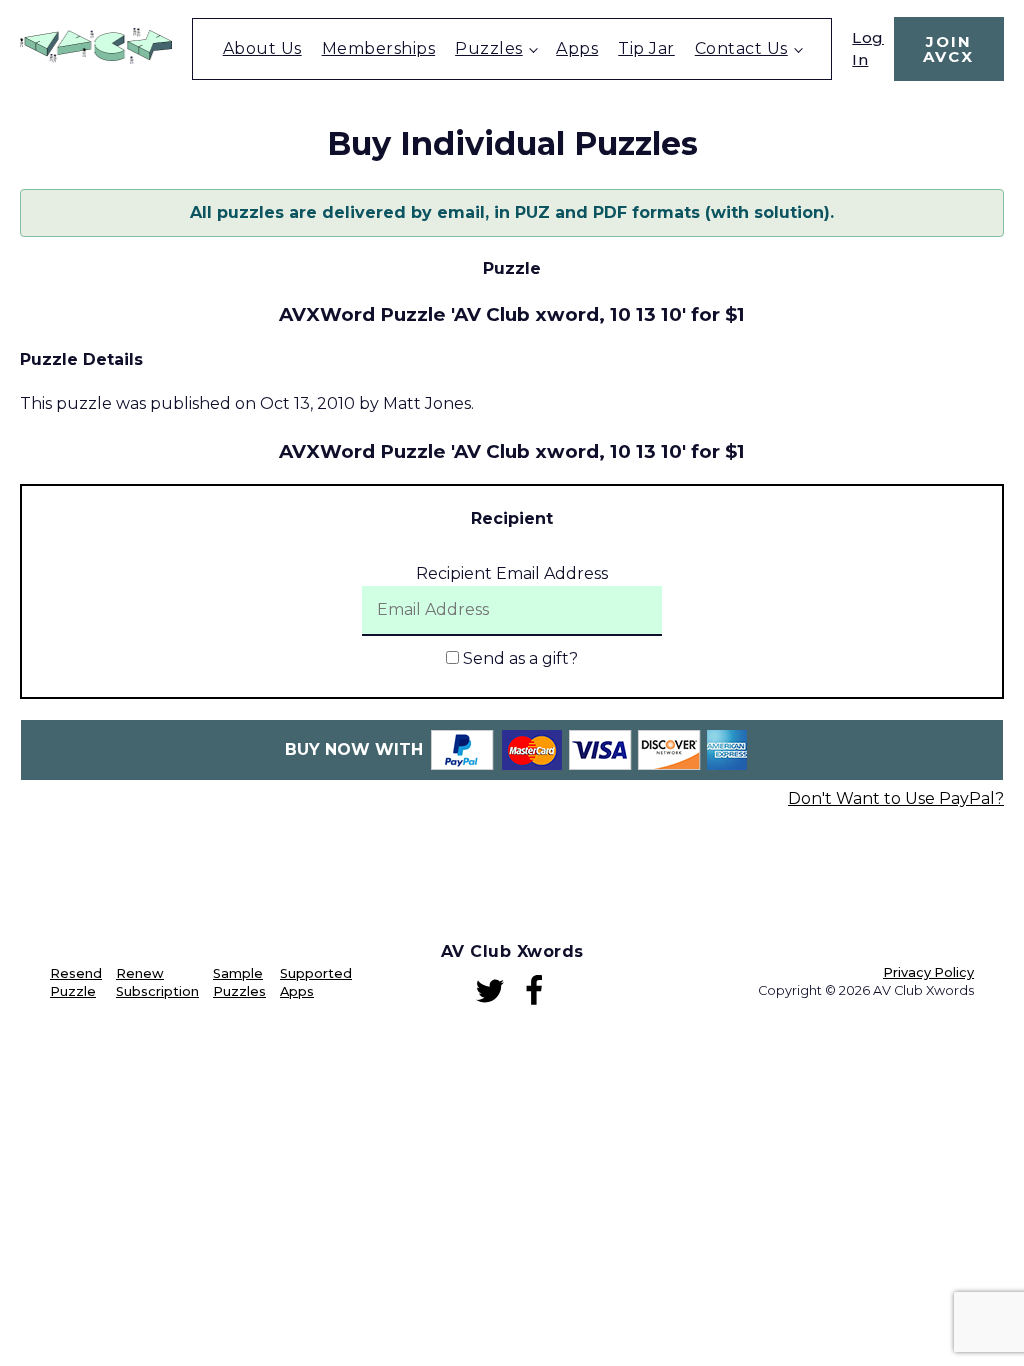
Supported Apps (316, 982)
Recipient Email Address (512, 573)
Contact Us (741, 48)
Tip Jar (646, 48)
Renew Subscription (157, 982)
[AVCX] (96, 58)
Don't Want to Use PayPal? (896, 798)
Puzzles (489, 48)
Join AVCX (948, 49)
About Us (262, 48)
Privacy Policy (928, 972)
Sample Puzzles (239, 982)
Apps (577, 48)
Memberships (379, 48)
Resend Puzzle (76, 982)
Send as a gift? (518, 658)
